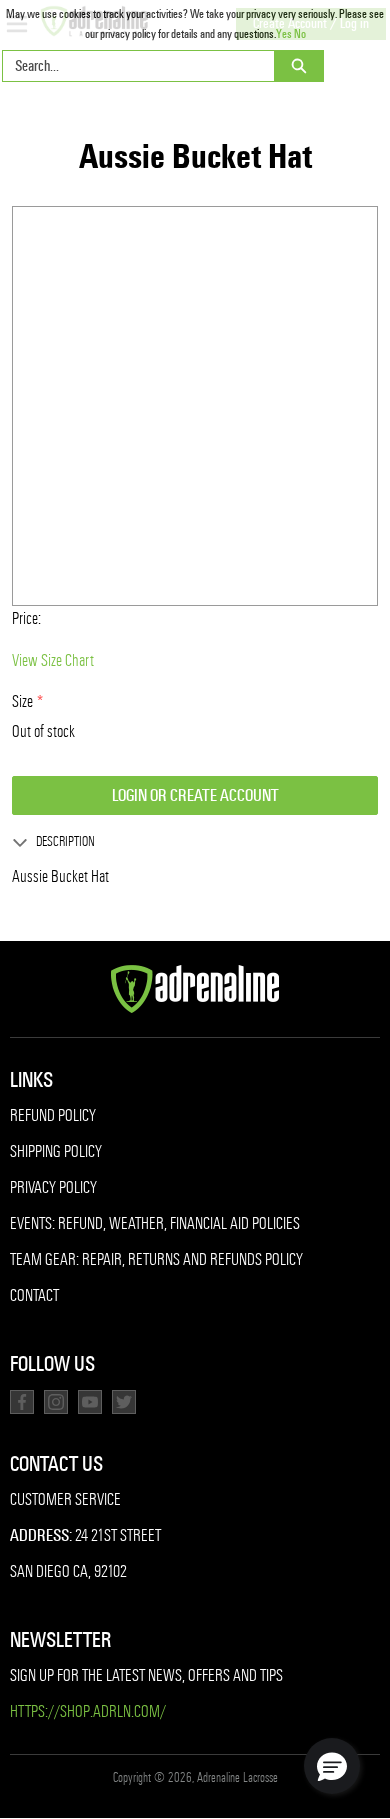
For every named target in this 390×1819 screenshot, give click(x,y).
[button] (332, 1766)
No (300, 34)
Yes (284, 34)
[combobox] (130, 66)
